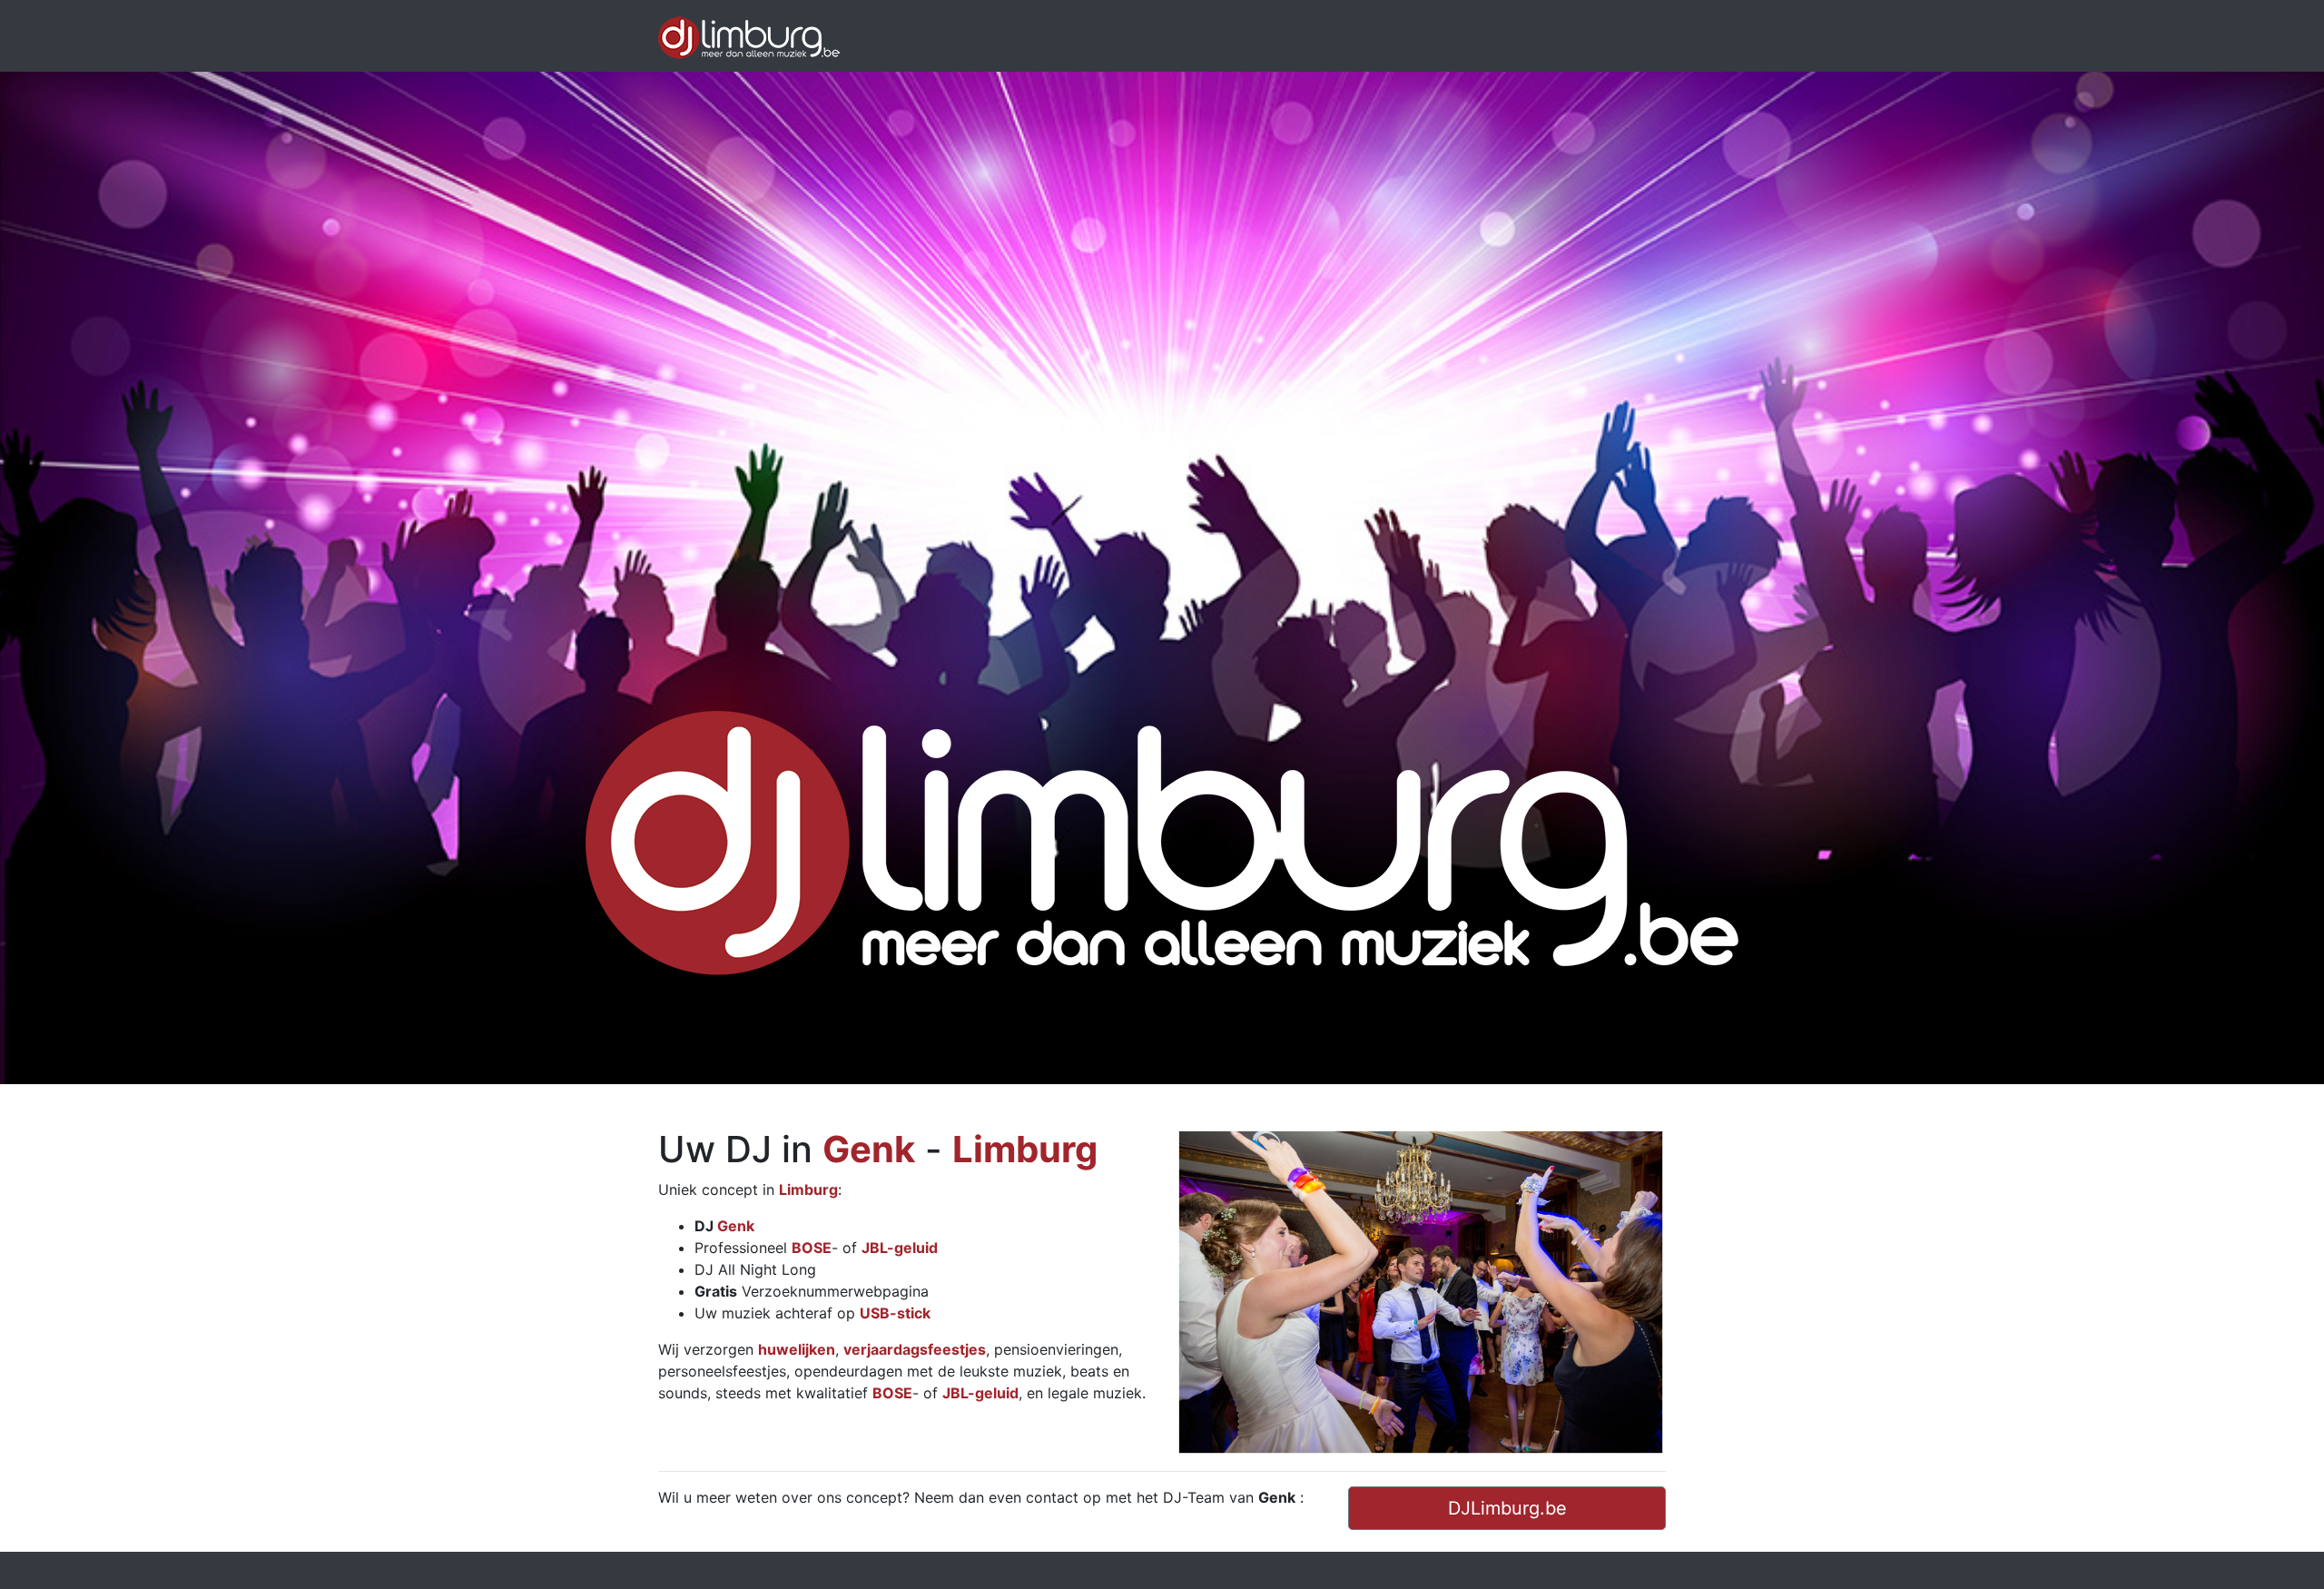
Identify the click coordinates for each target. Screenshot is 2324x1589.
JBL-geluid (900, 1248)
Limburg (1025, 1149)
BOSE (812, 1248)
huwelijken (797, 1349)
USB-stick (895, 1313)
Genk (869, 1149)
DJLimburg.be (1507, 1508)
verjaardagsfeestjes (915, 1349)
